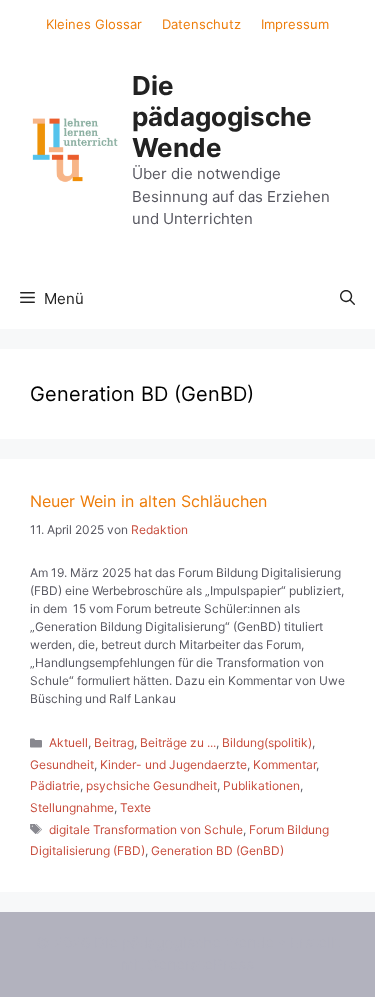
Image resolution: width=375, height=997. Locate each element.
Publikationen (261, 785)
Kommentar (284, 764)
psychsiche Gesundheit (151, 785)
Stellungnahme (72, 807)
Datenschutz (201, 24)
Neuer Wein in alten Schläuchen (148, 501)
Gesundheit (62, 764)
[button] (347, 299)
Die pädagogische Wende (222, 116)
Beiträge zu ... (178, 742)
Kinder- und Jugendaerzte (173, 764)
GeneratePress (200, 964)
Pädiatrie (55, 785)
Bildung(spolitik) (267, 742)
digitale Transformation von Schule (146, 829)
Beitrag (114, 742)
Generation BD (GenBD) (217, 850)
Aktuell (68, 742)
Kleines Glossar (94, 24)
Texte (135, 807)
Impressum (295, 24)
